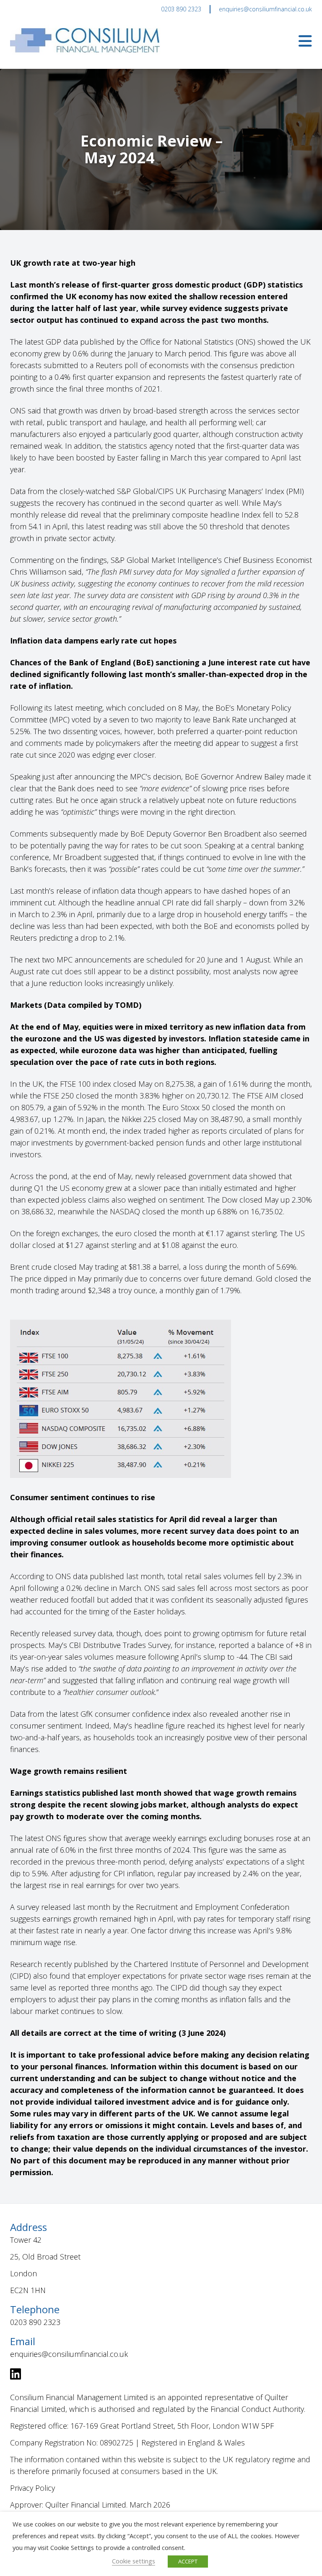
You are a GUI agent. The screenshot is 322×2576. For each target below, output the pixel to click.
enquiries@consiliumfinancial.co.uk (265, 9)
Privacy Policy (32, 2488)
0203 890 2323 (181, 9)
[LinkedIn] (16, 2376)
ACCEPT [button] (188, 2561)
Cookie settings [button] (134, 2561)
